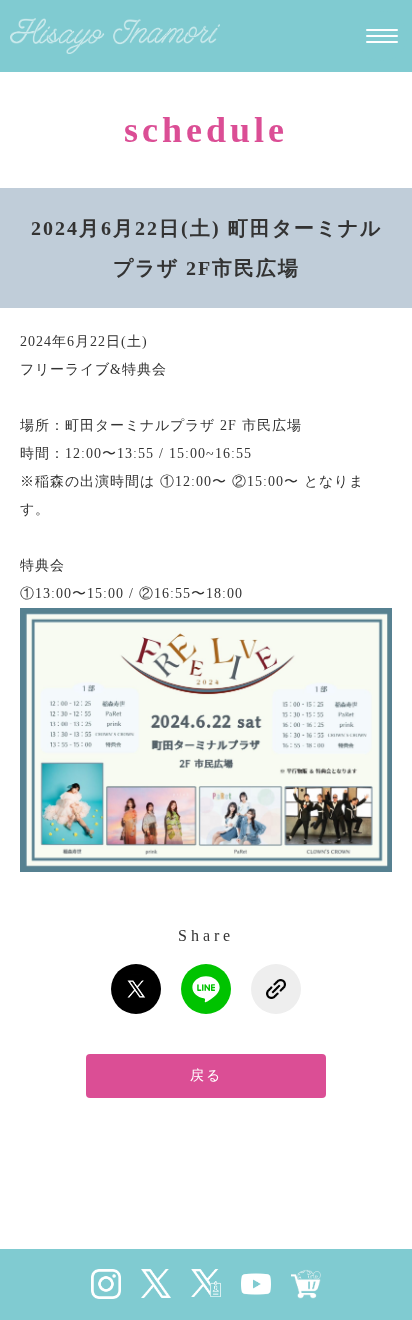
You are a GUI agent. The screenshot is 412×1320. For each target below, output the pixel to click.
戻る (206, 1075)
